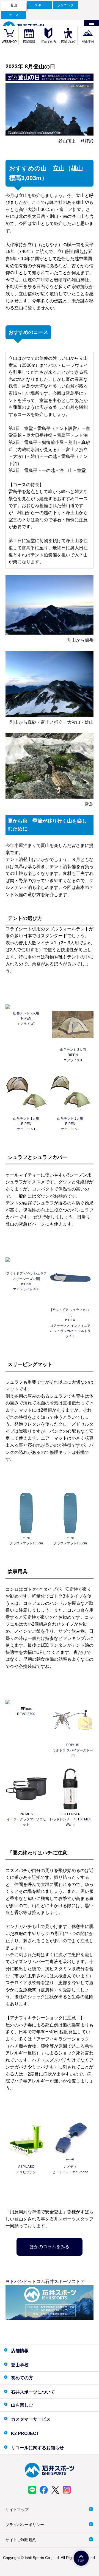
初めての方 (49, 42)
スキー (40, 5)
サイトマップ (17, 2510)
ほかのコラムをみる (50, 2247)
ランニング (65, 5)
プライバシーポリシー (25, 2525)
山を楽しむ (22, 2405)
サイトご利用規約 (21, 2540)
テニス (14, 15)
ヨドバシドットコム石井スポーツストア (45, 2281)
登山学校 (88, 42)
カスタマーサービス (31, 2419)
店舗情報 (29, 42)
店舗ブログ (68, 42)
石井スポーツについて (33, 2392)
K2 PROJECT (25, 2433)
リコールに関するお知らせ (37, 2448)
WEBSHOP (9, 42)
